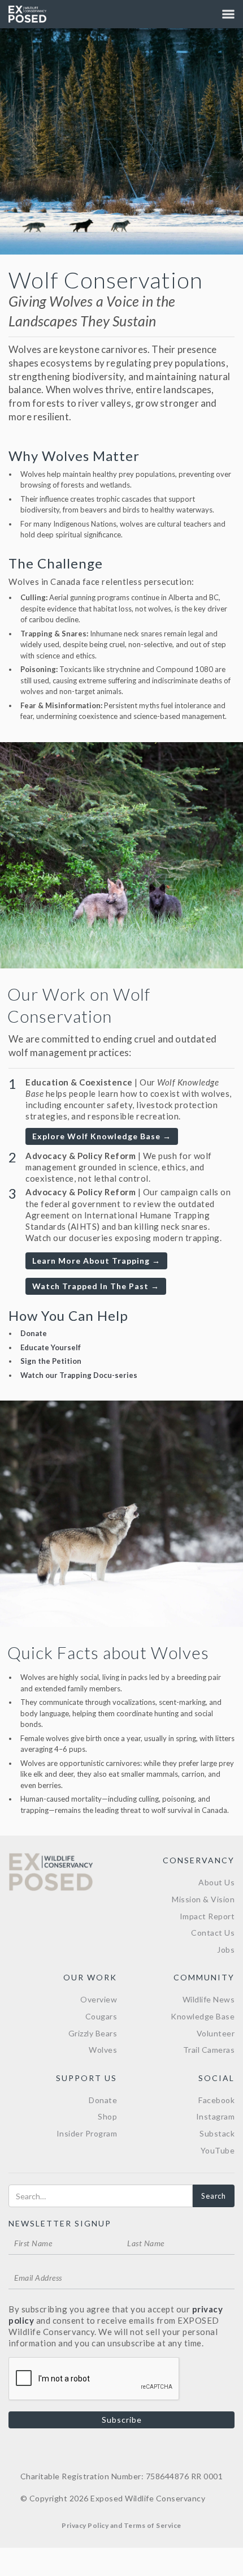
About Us (216, 1882)
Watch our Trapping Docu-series (79, 1375)
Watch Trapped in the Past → (96, 1286)
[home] (27, 14)
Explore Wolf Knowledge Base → (102, 1136)
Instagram (216, 2116)
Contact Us (213, 1933)
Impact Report (207, 1916)
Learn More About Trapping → (96, 1261)
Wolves (103, 2050)
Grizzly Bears (93, 2033)
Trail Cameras (209, 2050)
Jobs (226, 1950)
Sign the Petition (51, 1361)
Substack (217, 2133)
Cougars (101, 2016)
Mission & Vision (203, 1899)
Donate (34, 1333)
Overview (99, 1999)
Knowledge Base (203, 2016)
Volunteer (216, 2033)
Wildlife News (209, 1999)
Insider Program (87, 2133)
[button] (228, 14)
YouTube (218, 2150)
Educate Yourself (51, 1347)
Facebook (216, 2100)
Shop (107, 2116)
